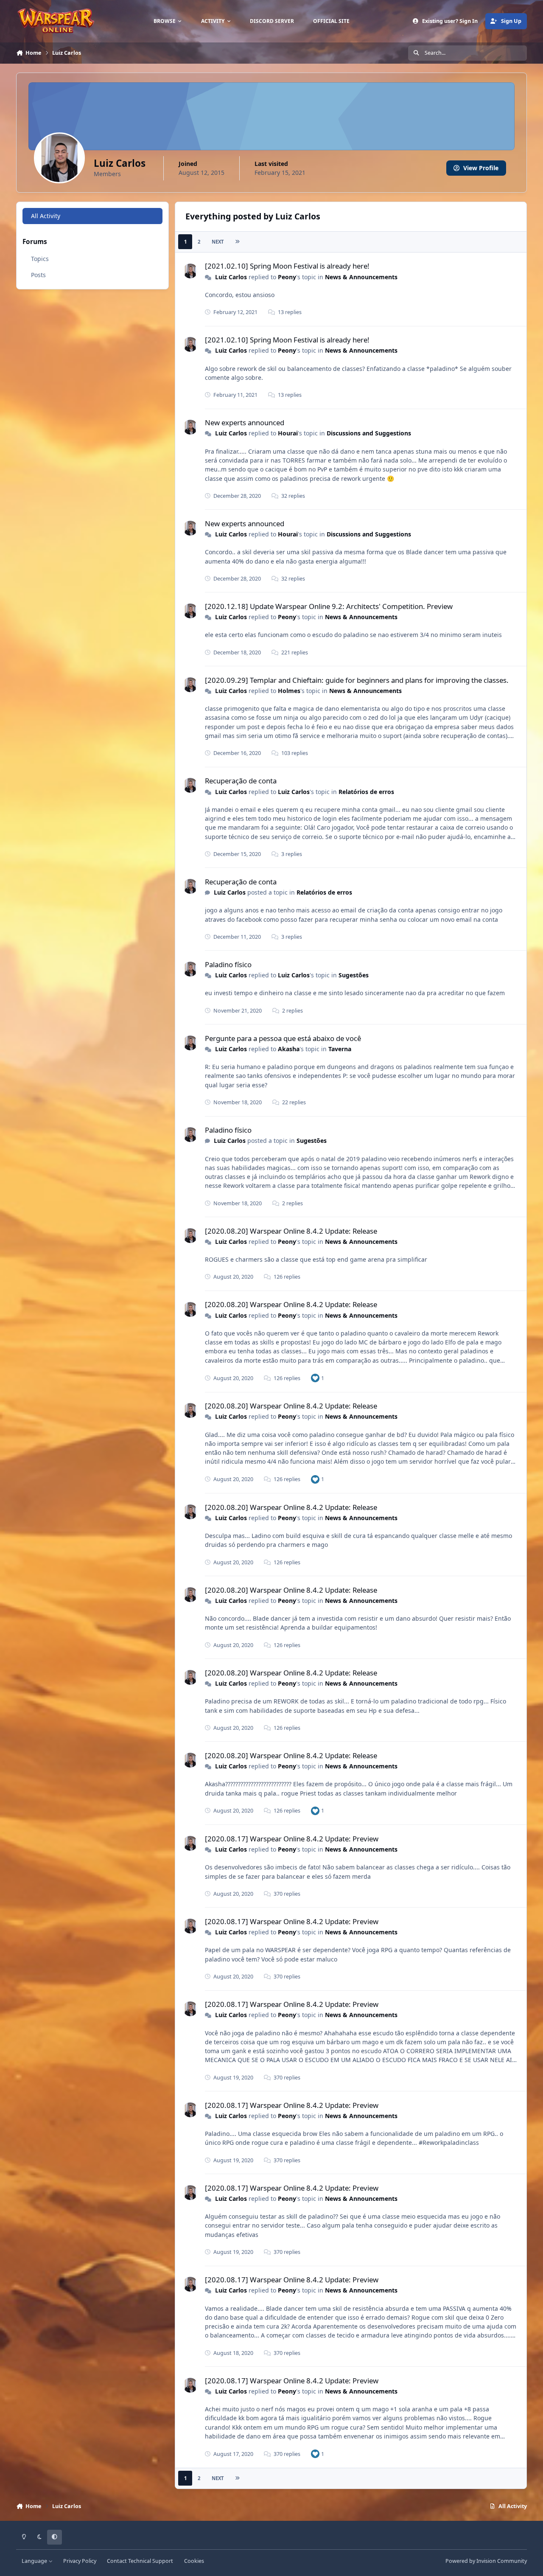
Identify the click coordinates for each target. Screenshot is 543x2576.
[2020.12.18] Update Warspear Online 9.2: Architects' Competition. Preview (329, 606)
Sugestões (354, 975)
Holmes (289, 691)
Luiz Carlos (231, 277)
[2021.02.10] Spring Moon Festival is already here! (287, 266)
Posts (38, 275)
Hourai (288, 433)
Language (35, 2561)
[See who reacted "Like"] (315, 1378)
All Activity (46, 216)
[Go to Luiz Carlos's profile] (190, 271)
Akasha (289, 1049)
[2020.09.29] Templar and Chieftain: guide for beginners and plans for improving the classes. (357, 680)
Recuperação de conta (241, 781)
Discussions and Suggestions (369, 433)
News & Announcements (361, 277)
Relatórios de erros (366, 792)
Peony (287, 277)
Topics (40, 259)
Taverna (340, 1049)
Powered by (486, 2561)
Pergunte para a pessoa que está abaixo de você (283, 1038)
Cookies (194, 2561)
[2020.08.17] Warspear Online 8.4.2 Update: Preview (292, 1839)
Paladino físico (228, 964)
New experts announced (245, 422)
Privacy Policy (80, 2561)
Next (218, 242)
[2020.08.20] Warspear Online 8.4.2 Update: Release (291, 1231)
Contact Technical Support (140, 2561)
